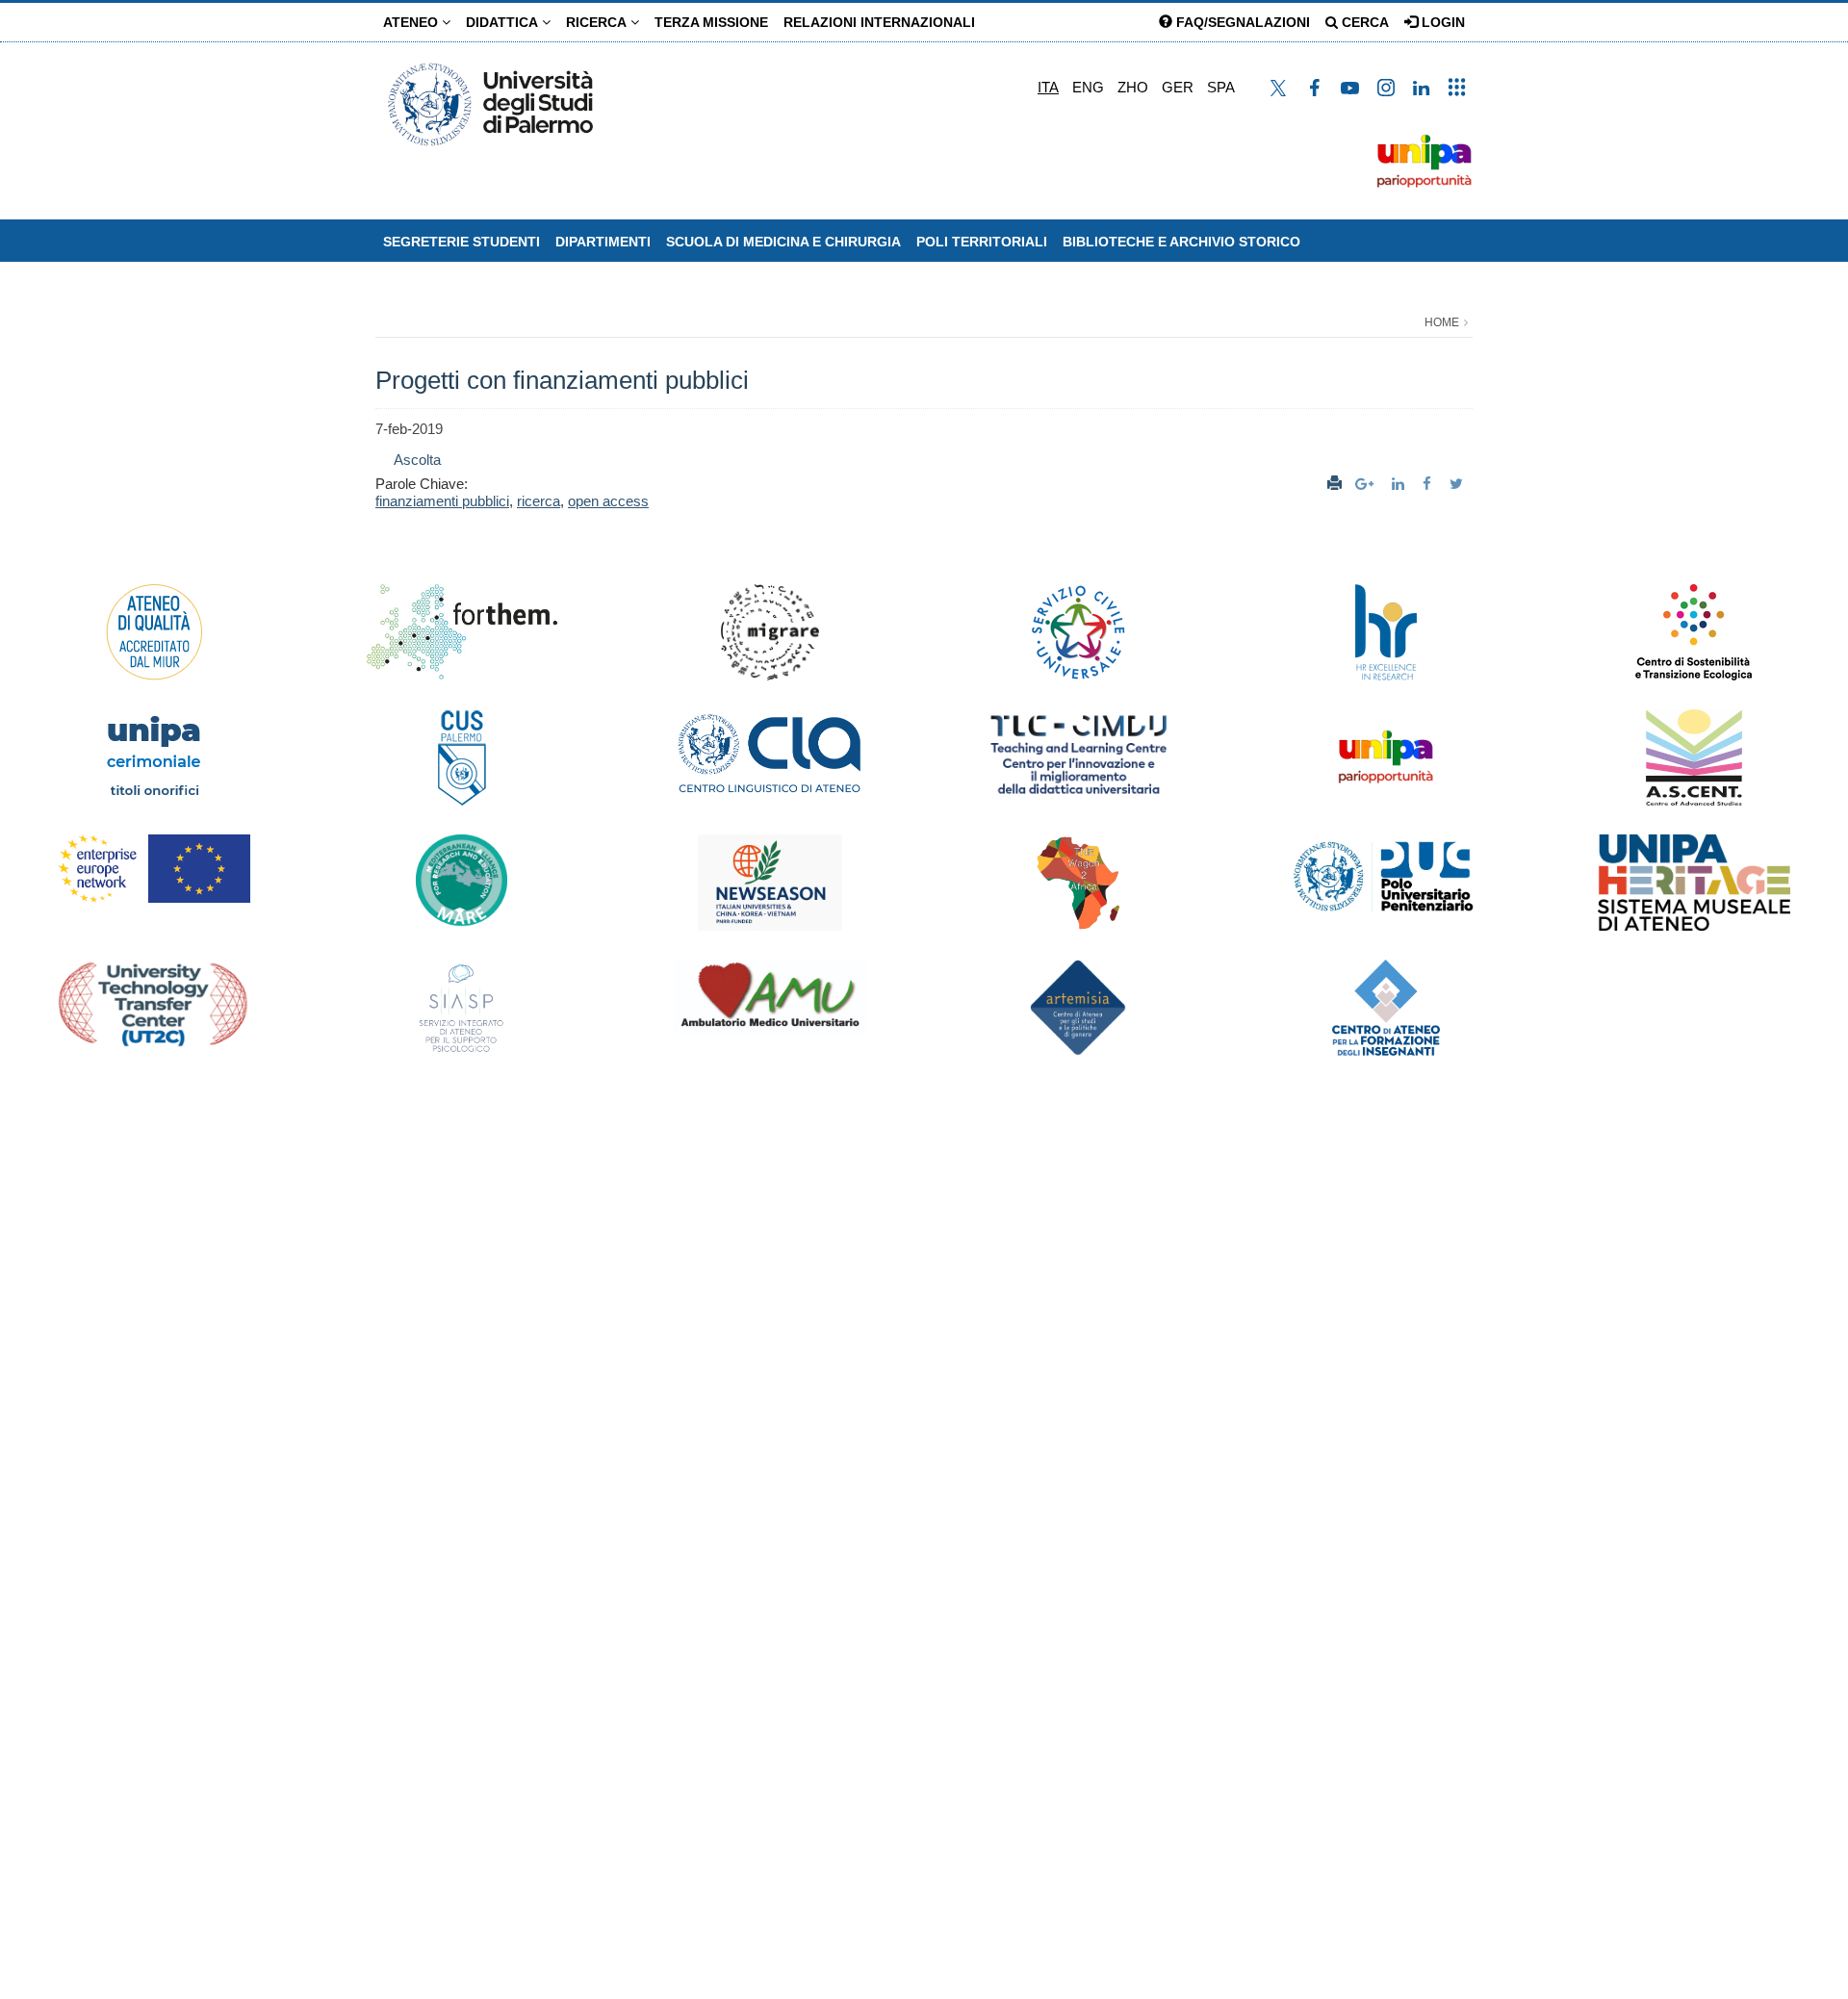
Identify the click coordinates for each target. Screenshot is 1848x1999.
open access (608, 501)
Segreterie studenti (462, 242)
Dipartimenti (603, 242)
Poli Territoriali (982, 242)
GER (1178, 87)
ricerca (539, 501)
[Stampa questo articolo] (1335, 484)
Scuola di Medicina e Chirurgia (783, 242)
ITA (1048, 87)
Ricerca (598, 22)
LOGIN (1441, 22)
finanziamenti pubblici (442, 501)
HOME (1442, 322)
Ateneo (412, 22)
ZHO (1133, 87)
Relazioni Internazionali (879, 22)
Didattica (504, 22)
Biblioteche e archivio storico (1181, 242)
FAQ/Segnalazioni (1241, 22)
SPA (1221, 87)
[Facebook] (1429, 484)
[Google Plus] (1367, 484)
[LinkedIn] (1400, 484)
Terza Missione (711, 22)
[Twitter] (1459, 484)
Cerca (1363, 22)
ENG (1088, 87)
